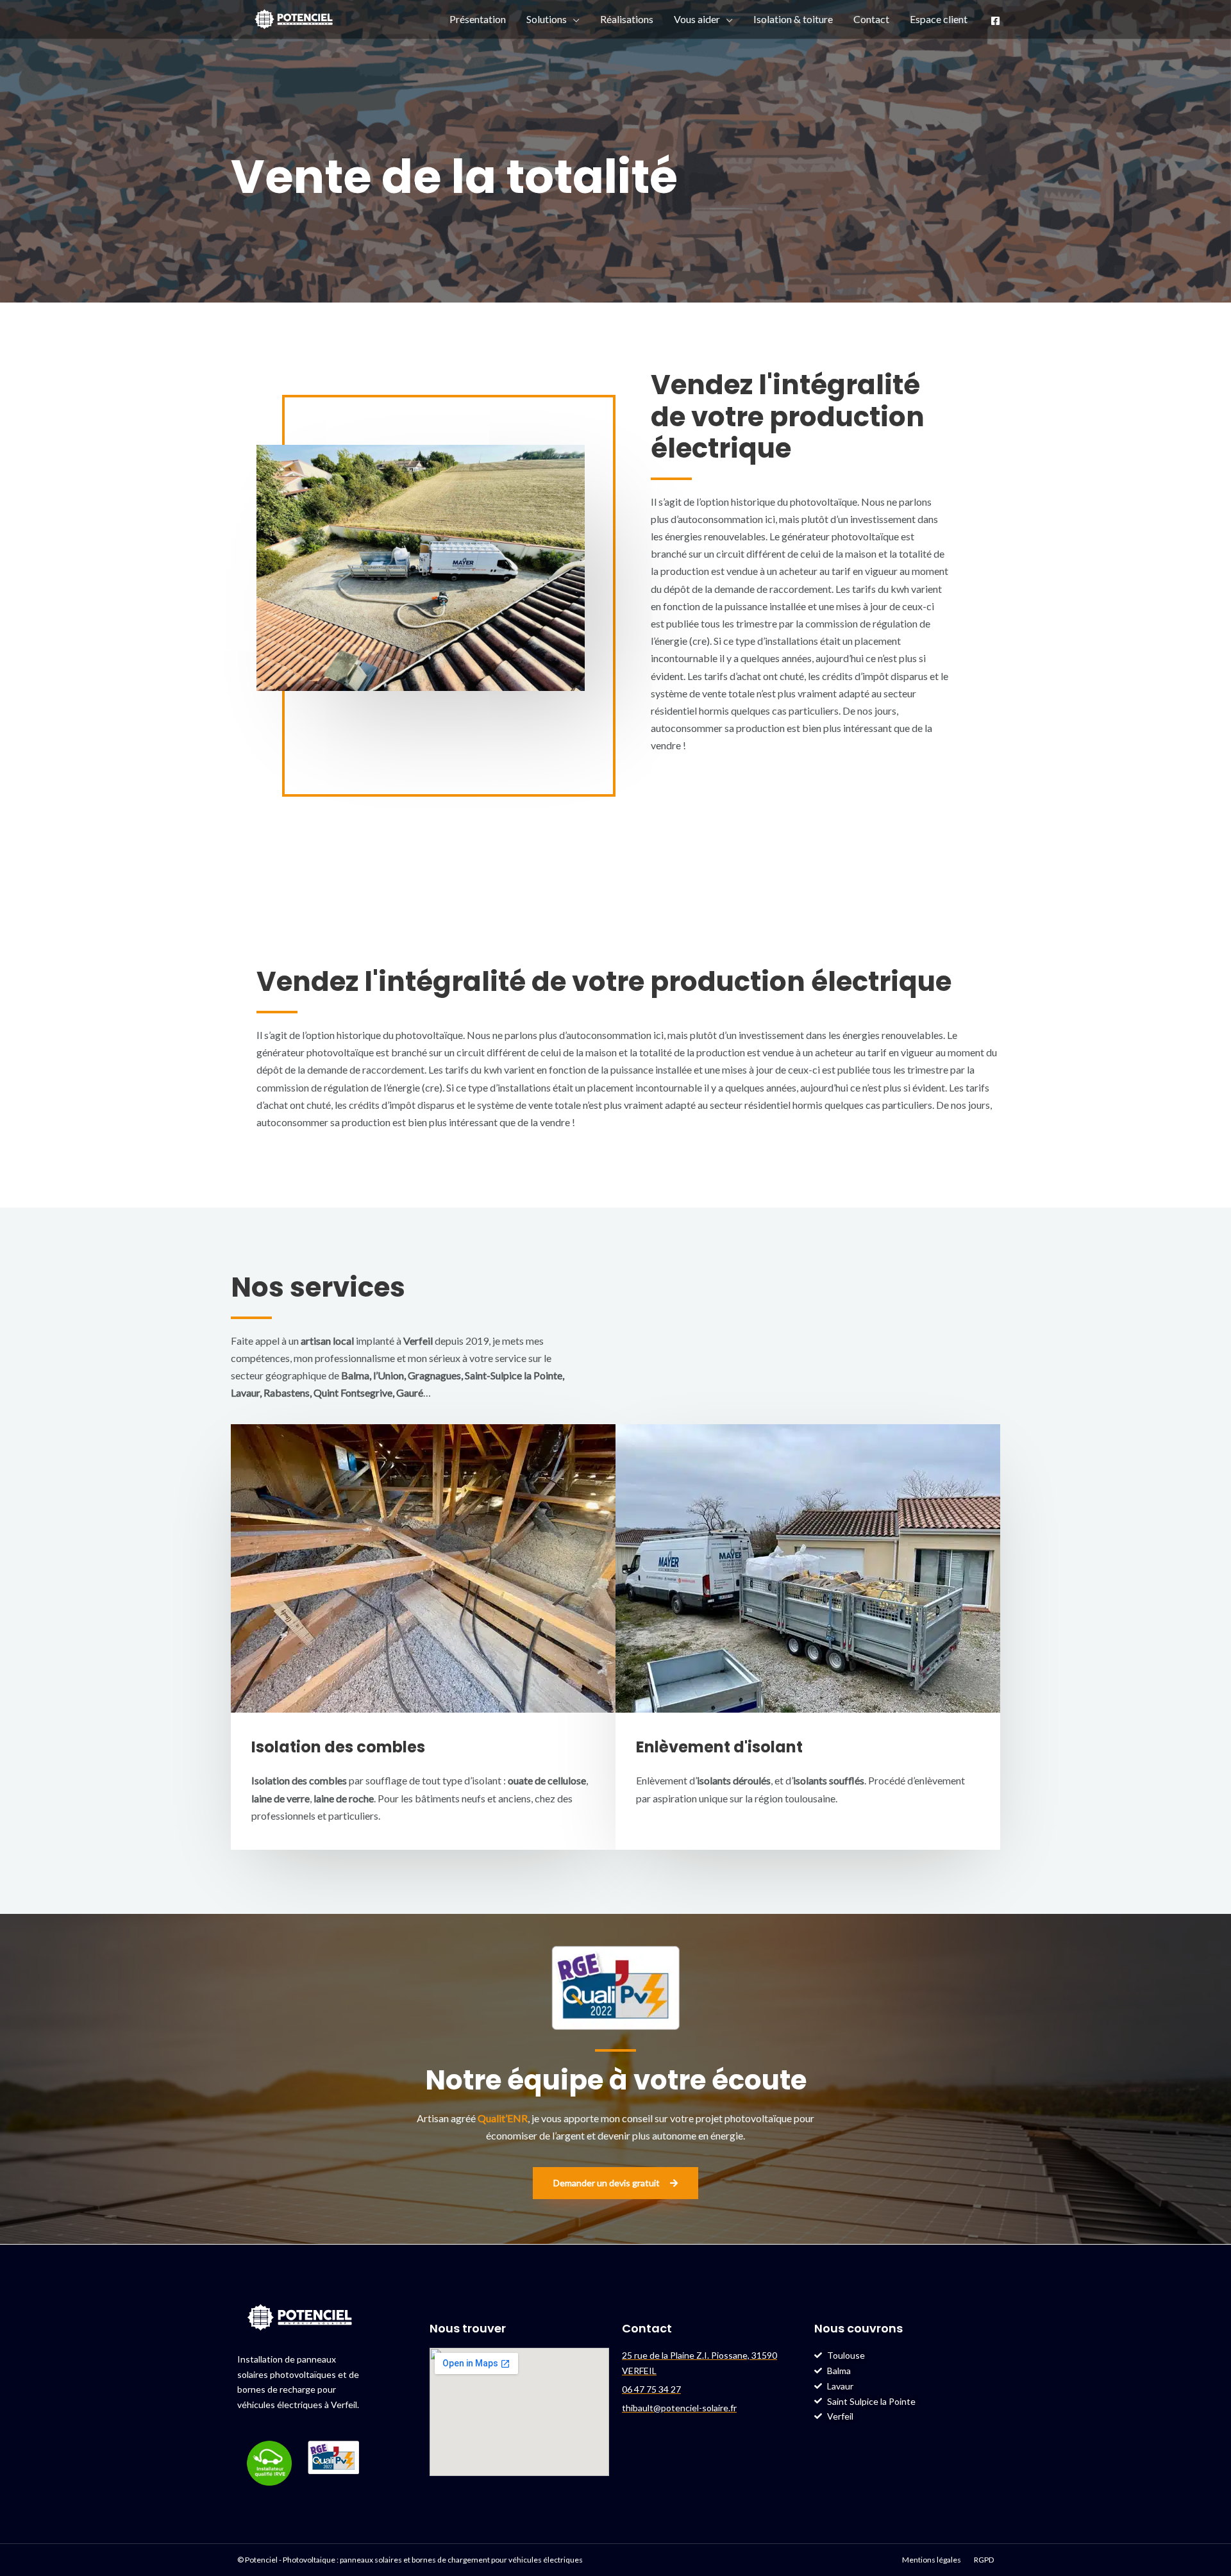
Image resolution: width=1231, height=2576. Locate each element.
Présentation (478, 19)
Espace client (939, 19)
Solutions (547, 19)
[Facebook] (995, 21)
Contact (871, 19)
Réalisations (627, 19)
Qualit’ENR (503, 2118)
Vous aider (697, 19)
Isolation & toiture (793, 19)
